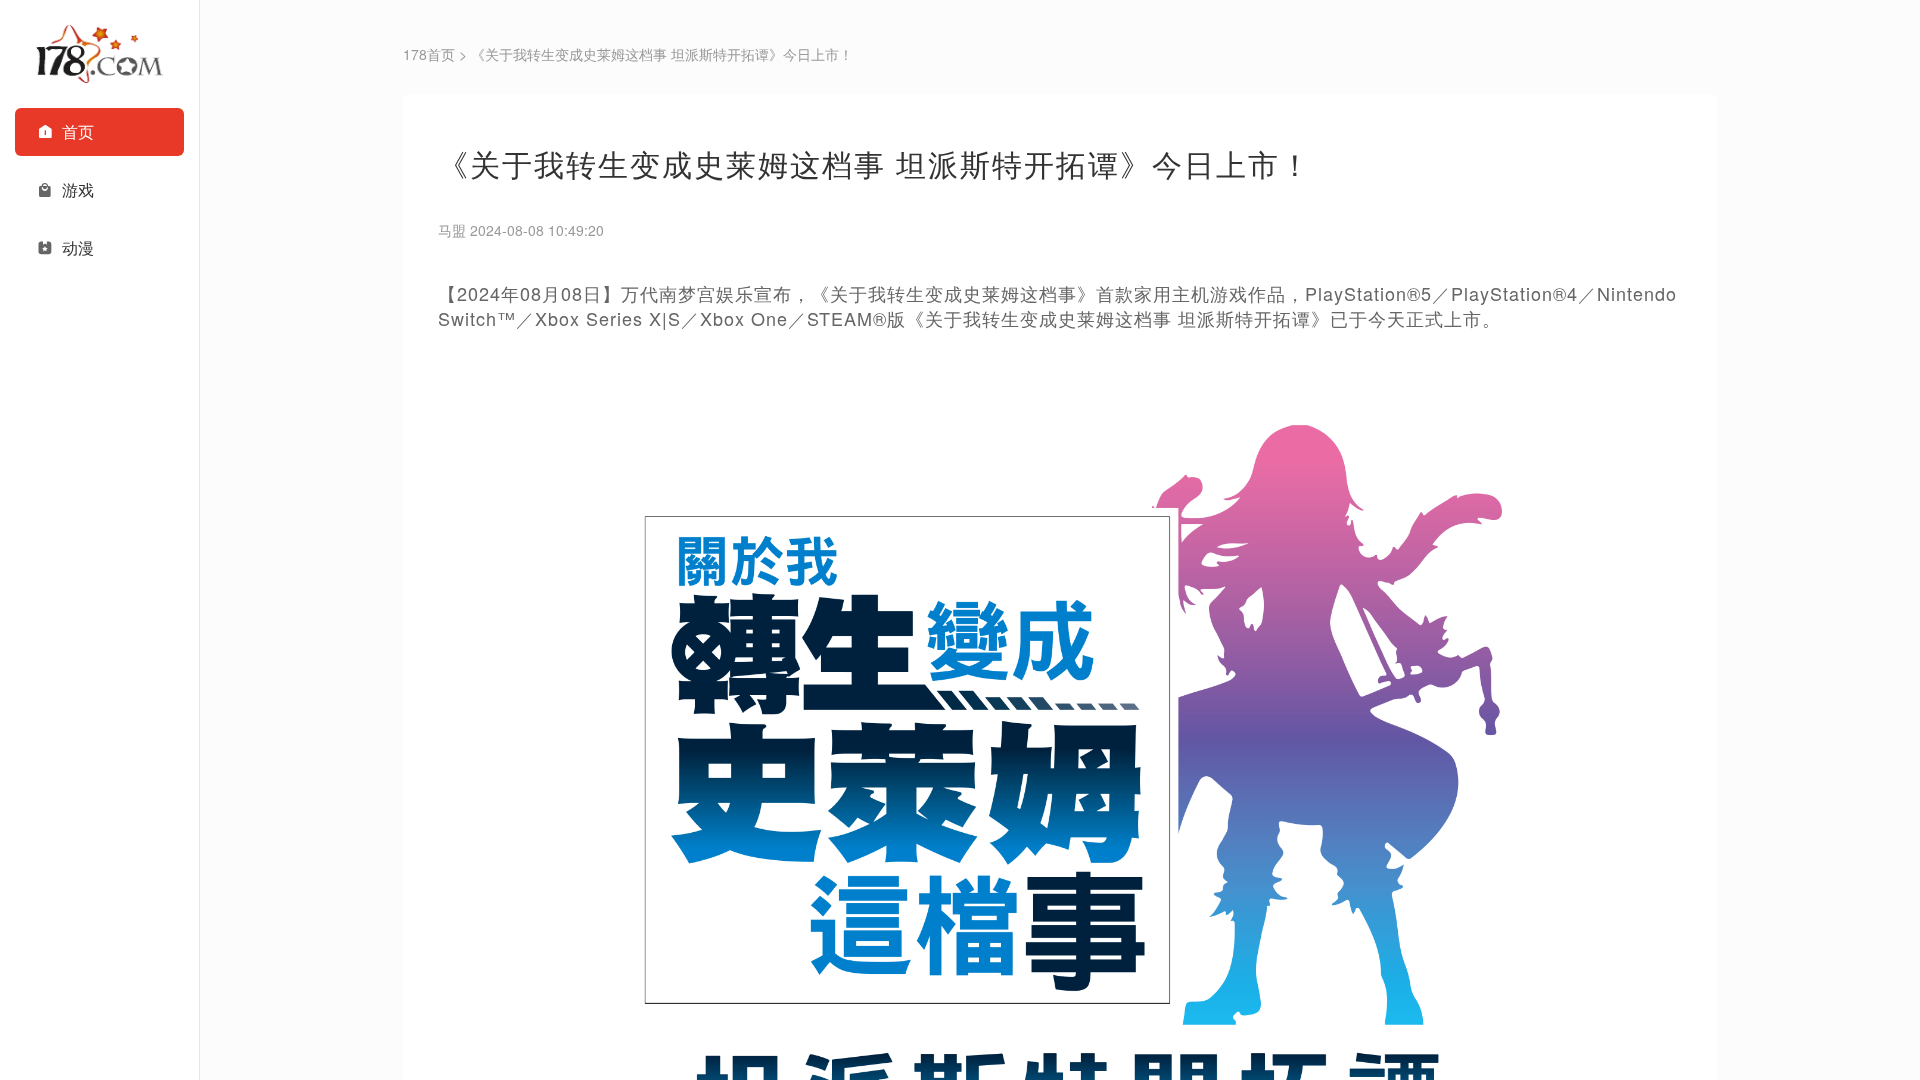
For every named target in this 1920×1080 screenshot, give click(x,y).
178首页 (429, 54)
